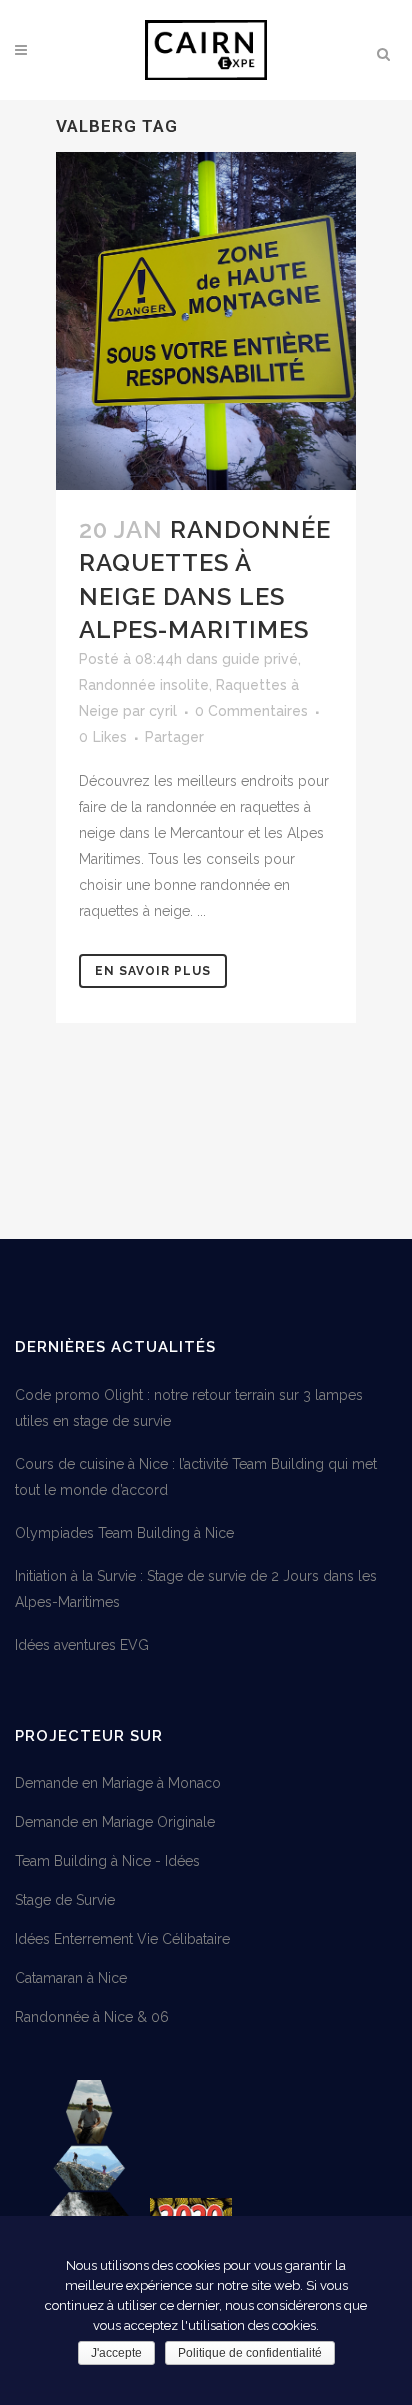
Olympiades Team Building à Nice (124, 1533)
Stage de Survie (65, 1900)
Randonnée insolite (144, 685)
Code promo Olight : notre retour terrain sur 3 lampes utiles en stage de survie (189, 1408)
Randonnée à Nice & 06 (92, 2017)
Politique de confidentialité (250, 2353)
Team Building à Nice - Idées (107, 1861)
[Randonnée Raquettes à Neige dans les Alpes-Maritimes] (206, 321)
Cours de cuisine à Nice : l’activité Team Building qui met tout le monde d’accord (196, 1477)
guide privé (260, 659)
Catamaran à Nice (71, 1978)
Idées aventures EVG (82, 1645)
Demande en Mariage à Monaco (118, 1783)
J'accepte (116, 2353)
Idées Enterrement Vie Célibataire (122, 1939)
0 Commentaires (251, 711)
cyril (163, 711)
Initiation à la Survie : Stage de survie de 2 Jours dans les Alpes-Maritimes (196, 1589)
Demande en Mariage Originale (115, 1822)
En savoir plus (153, 971)
